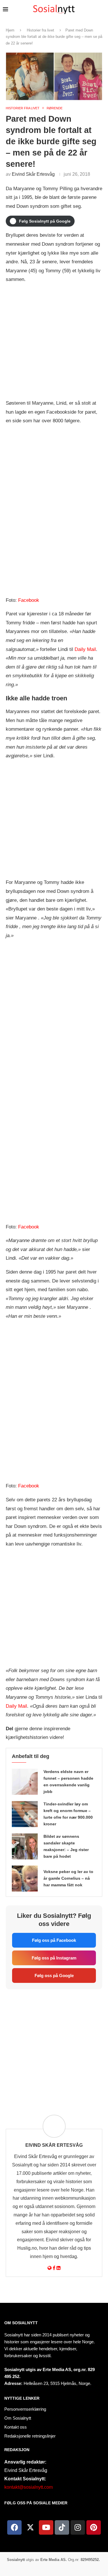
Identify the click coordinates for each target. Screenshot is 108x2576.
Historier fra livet (40, 30)
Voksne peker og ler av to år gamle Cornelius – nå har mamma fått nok (68, 1878)
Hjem (10, 30)
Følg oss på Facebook (54, 1940)
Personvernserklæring (25, 2409)
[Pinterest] (94, 2527)
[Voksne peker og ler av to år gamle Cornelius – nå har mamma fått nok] (25, 1879)
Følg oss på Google (54, 1976)
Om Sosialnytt (21, 2323)
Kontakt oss (16, 2427)
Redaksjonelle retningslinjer (30, 2436)
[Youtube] (46, 2527)
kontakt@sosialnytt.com (29, 2487)
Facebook (29, 600)
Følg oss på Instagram (54, 1958)
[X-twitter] (30, 2527)
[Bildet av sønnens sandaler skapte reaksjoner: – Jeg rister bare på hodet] (25, 1846)
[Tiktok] (62, 2527)
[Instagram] (78, 2527)
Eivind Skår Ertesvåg (33, 174)
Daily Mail (85, 649)
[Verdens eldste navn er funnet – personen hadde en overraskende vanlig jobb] (25, 1782)
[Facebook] (14, 2527)
